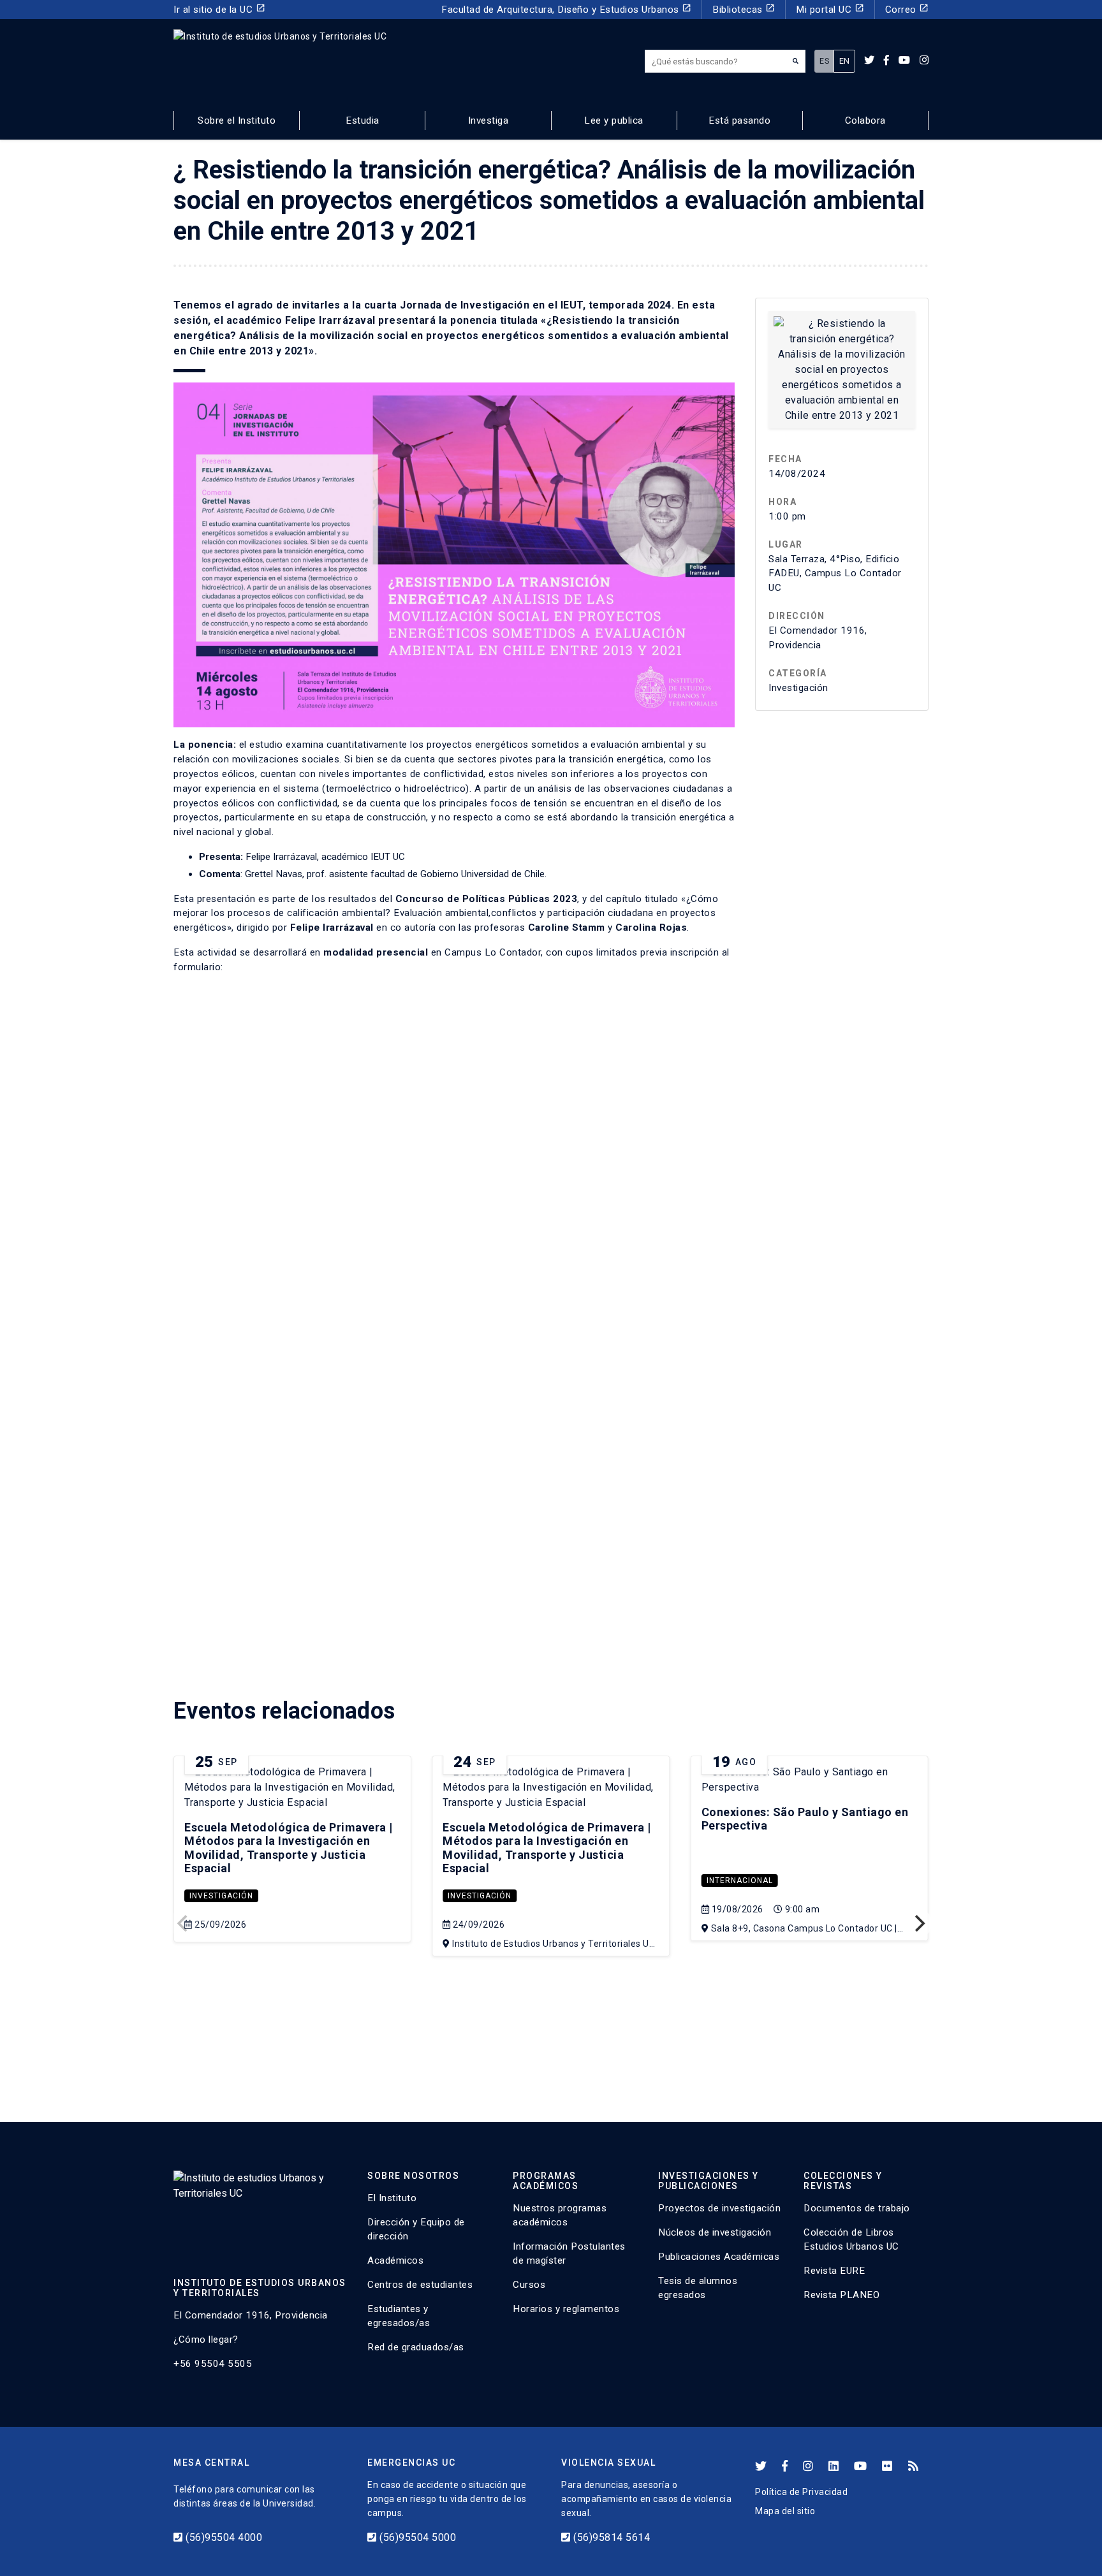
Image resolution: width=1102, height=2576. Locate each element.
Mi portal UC (830, 9)
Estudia (363, 120)
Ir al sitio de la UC (219, 9)
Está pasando (739, 120)
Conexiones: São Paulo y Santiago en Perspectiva (805, 1819)
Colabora (865, 120)
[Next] (918, 1923)
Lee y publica (614, 120)
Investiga (489, 120)
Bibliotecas (744, 9)
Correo (907, 9)
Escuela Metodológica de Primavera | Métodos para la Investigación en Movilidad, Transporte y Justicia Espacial (289, 1848)
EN (845, 61)
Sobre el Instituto (237, 120)
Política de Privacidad (801, 2492)
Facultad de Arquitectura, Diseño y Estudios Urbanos (566, 9)
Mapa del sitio (785, 2511)
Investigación (221, 1896)
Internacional (740, 1881)
